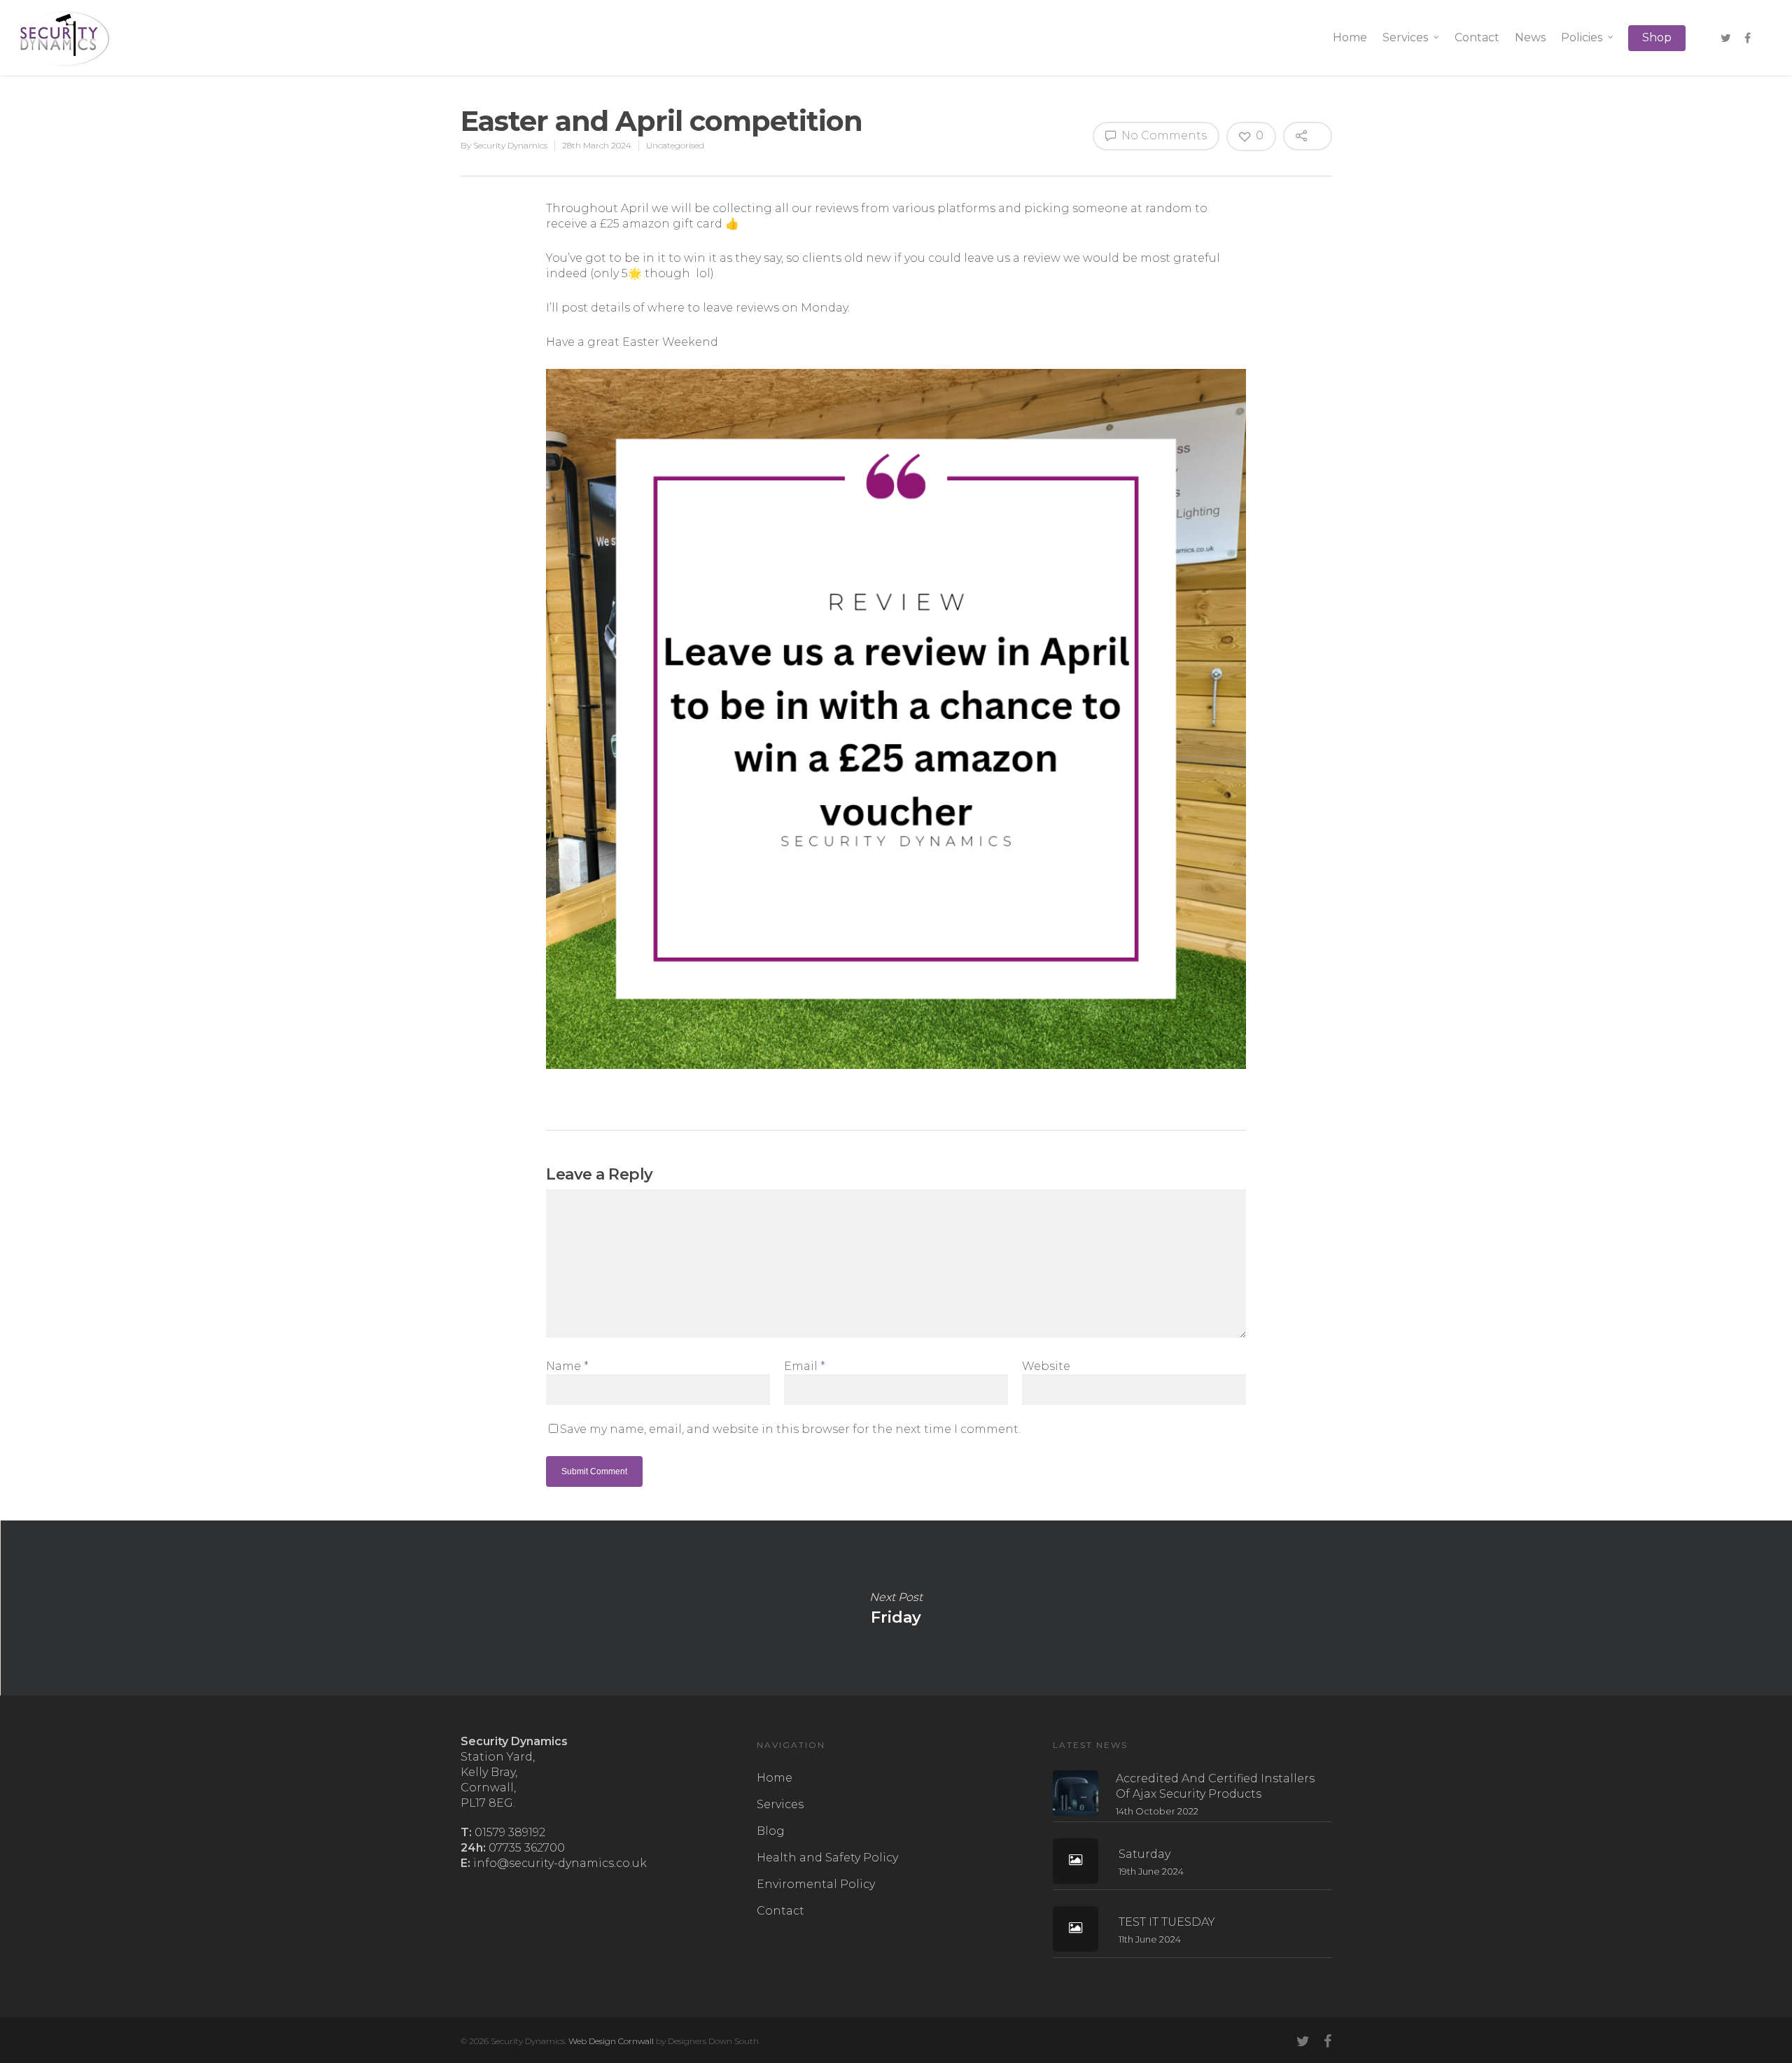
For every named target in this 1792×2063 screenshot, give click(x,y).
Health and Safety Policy (827, 1858)
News (1530, 37)
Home (1350, 37)
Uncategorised (675, 145)
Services (1405, 37)
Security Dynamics (510, 145)
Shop (1657, 37)
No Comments (1163, 135)
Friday (896, 1608)
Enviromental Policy (816, 1884)
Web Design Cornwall (611, 2041)
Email (805, 1366)
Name (567, 1366)
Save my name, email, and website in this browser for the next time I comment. (790, 1429)
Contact (1477, 37)
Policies (1582, 37)
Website (1046, 1366)
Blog (771, 1831)
